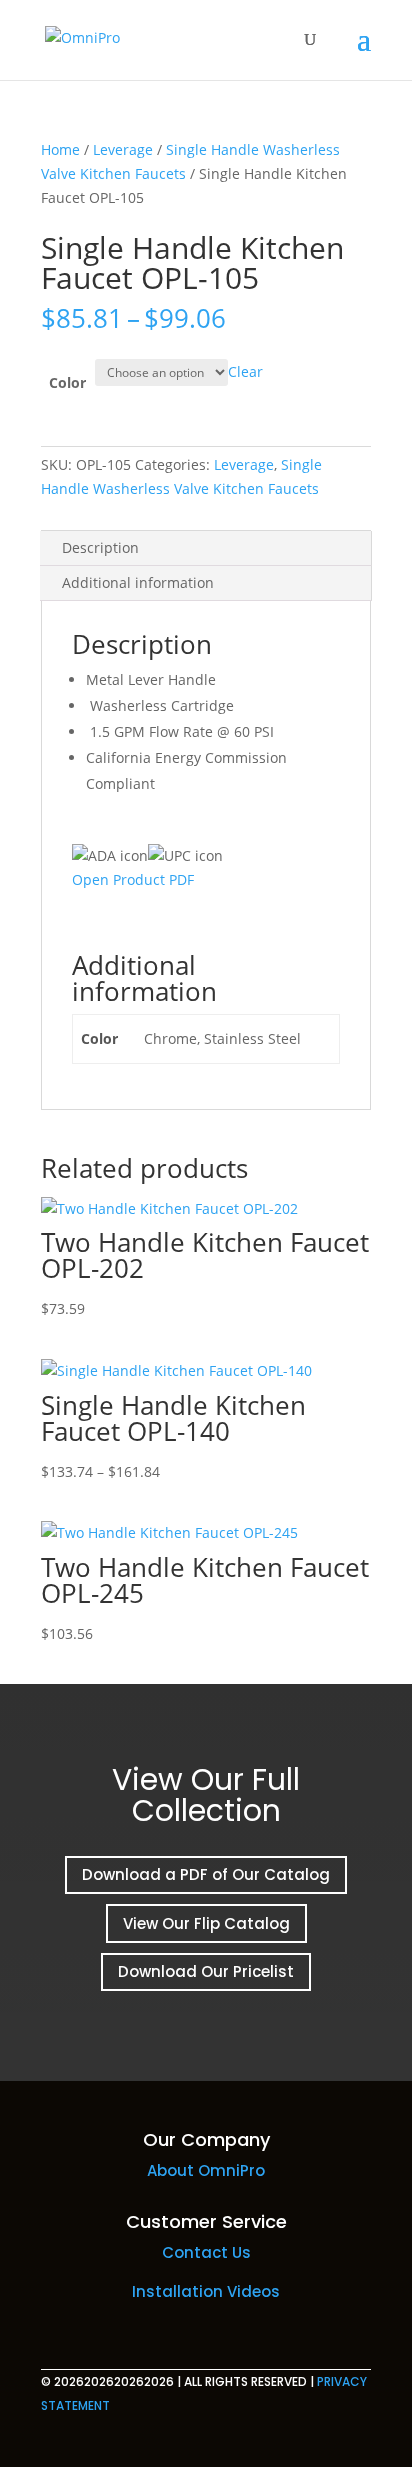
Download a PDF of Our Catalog (206, 1874)
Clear (245, 371)
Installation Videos (206, 2291)
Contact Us (206, 2252)
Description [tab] (100, 547)
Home (60, 149)
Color (67, 382)
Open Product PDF (133, 879)
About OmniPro (206, 2170)
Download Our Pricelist (206, 1971)
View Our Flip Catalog (206, 1923)
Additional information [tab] (138, 582)
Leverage (123, 149)
